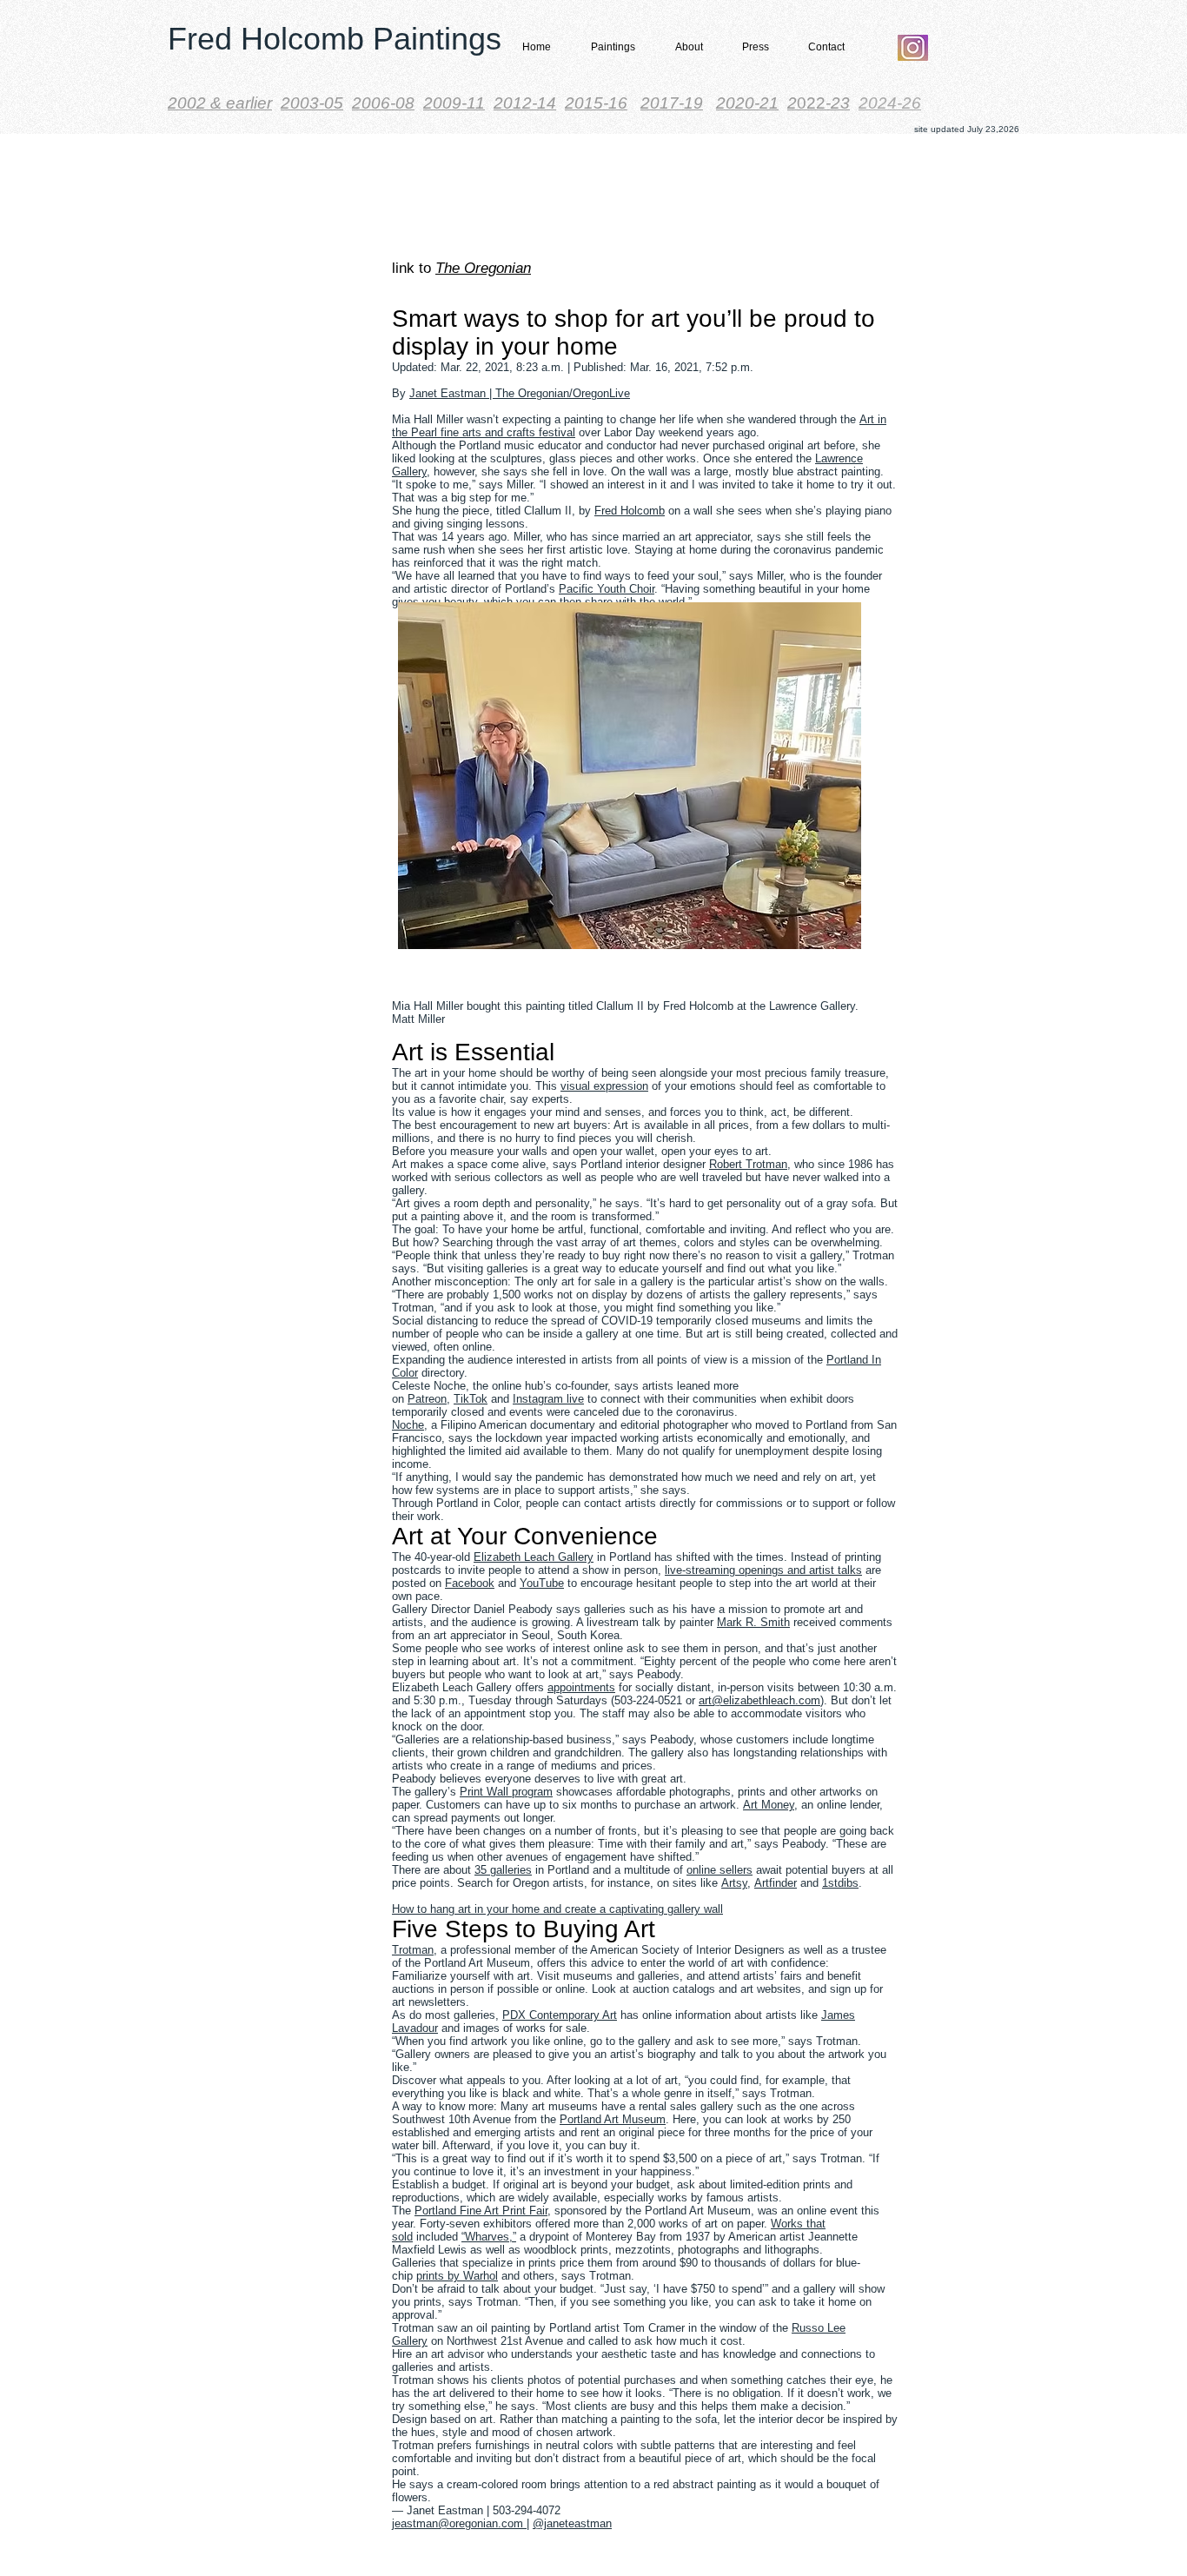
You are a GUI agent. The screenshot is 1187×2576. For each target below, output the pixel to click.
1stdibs (840, 1883)
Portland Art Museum (613, 2119)
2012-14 (525, 103)
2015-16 (596, 103)
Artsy (734, 1883)
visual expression (604, 1086)
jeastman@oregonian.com (458, 2523)
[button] (608, 47)
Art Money (769, 1805)
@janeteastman (572, 2523)
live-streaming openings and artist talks (763, 1570)
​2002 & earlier (220, 103)
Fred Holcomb (630, 511)
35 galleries (503, 1870)
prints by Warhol (457, 2276)
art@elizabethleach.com (759, 1700)
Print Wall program (506, 1792)
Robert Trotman (748, 1164)
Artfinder (776, 1883)
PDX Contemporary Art (560, 2015)
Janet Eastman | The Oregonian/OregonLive (520, 393)
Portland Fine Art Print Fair (481, 2211)
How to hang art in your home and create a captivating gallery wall (557, 1909)
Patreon (427, 1399)
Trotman (413, 1950)
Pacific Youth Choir (607, 589)
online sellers (719, 1870)
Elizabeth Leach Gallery (534, 1557)
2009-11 (454, 103)
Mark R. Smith (753, 1622)
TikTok (471, 1399)
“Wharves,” (489, 2237)
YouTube (542, 1583)
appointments (581, 1687)
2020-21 (747, 103)
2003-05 (312, 103)
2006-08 (383, 103)
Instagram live (548, 1399)
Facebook (470, 1583)
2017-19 (672, 103)
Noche (408, 1425)
